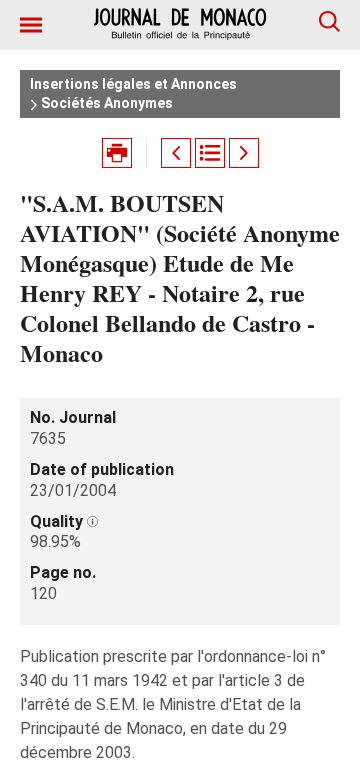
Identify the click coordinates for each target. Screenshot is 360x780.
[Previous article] (176, 153)
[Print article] (117, 153)
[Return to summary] (210, 153)
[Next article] (244, 153)
